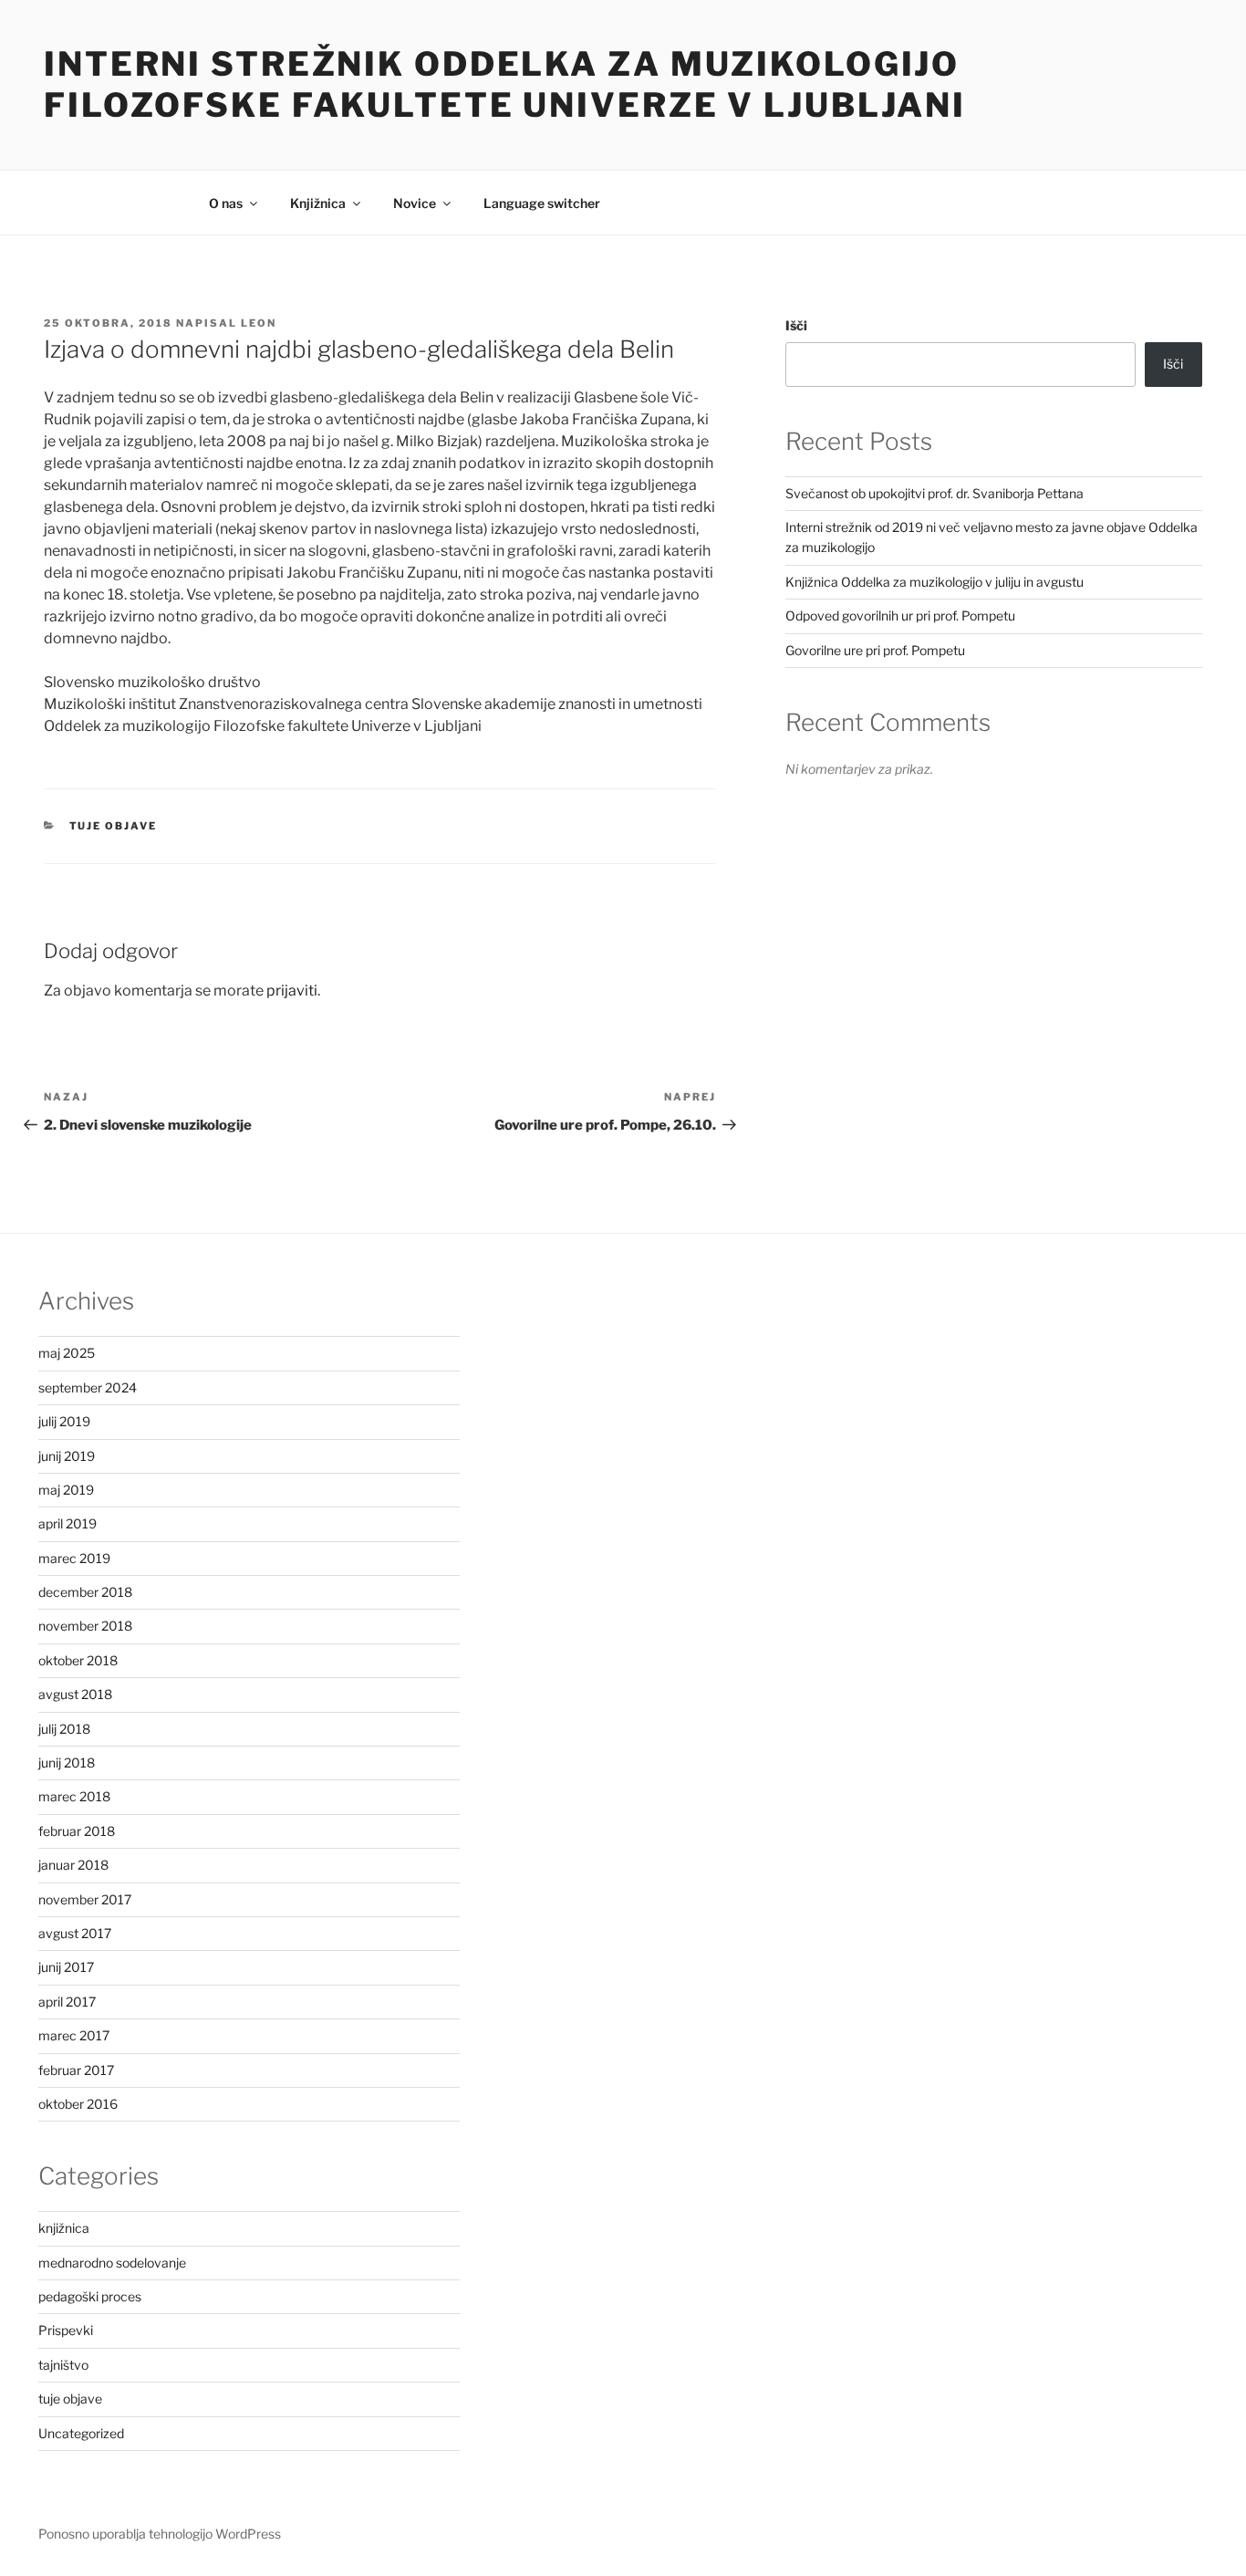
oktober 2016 (78, 2104)
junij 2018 (67, 1763)
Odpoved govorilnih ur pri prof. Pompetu (900, 615)
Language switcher (542, 203)
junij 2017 (66, 1967)
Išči (796, 325)
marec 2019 (74, 1558)
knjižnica (64, 2228)
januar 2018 (73, 1865)
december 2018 (85, 1592)
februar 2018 (77, 1831)
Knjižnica (318, 203)
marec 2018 (74, 1796)
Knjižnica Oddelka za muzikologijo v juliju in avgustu (934, 582)
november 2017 (85, 1899)
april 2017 (67, 2002)
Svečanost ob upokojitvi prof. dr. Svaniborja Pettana (934, 493)
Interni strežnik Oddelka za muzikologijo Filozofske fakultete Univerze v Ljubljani (505, 84)
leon (259, 323)
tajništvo (63, 2365)
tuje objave (114, 826)
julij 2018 (64, 1729)
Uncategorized (81, 2433)
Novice (415, 203)
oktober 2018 (78, 1660)
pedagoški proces (90, 2296)
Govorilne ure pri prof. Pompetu (875, 650)
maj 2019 (66, 1490)
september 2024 (88, 1387)
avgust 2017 (75, 1933)
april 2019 (67, 1523)
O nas (226, 203)
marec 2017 (74, 2035)
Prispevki (66, 2330)
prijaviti (292, 991)
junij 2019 (67, 1456)
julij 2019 (64, 1421)
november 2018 (85, 1626)
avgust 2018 (75, 1694)
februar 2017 (76, 2070)
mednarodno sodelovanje (112, 2263)
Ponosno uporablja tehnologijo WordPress (160, 2534)
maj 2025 (67, 1353)
